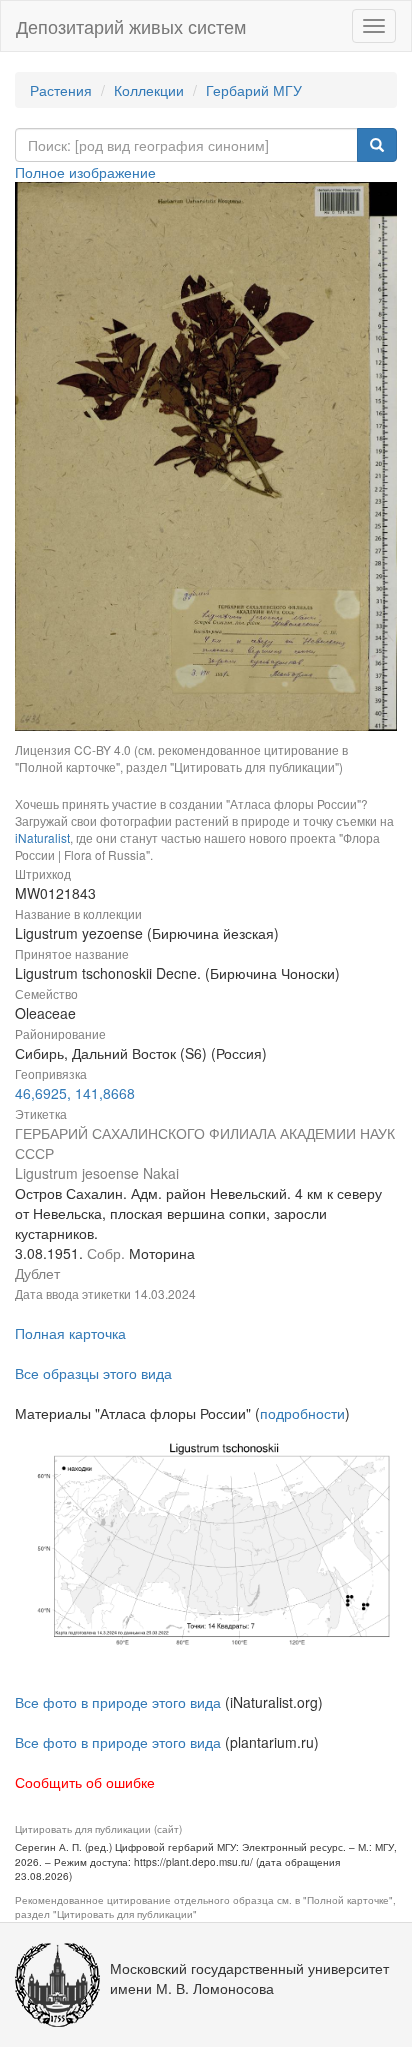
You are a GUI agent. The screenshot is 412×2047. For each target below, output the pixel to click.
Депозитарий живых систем (131, 26)
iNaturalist (42, 837)
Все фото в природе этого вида (118, 1702)
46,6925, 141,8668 (75, 1093)
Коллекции (149, 90)
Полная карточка (70, 1333)
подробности (302, 1413)
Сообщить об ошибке (85, 1782)
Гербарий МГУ (254, 90)
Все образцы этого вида (93, 1373)
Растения (61, 90)
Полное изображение (85, 172)
